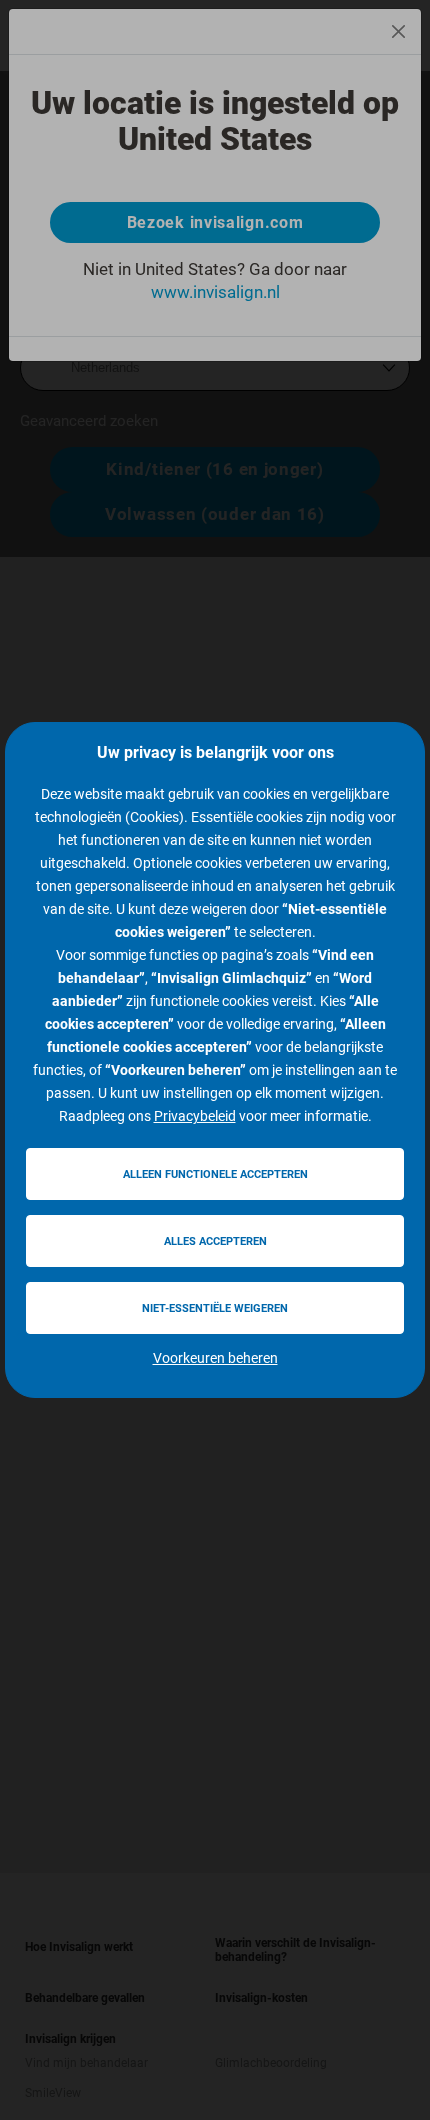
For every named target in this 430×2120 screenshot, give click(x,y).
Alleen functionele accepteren (215, 1174)
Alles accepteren (215, 1241)
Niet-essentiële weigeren (215, 1308)
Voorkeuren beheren (215, 1358)
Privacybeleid (195, 1116)
